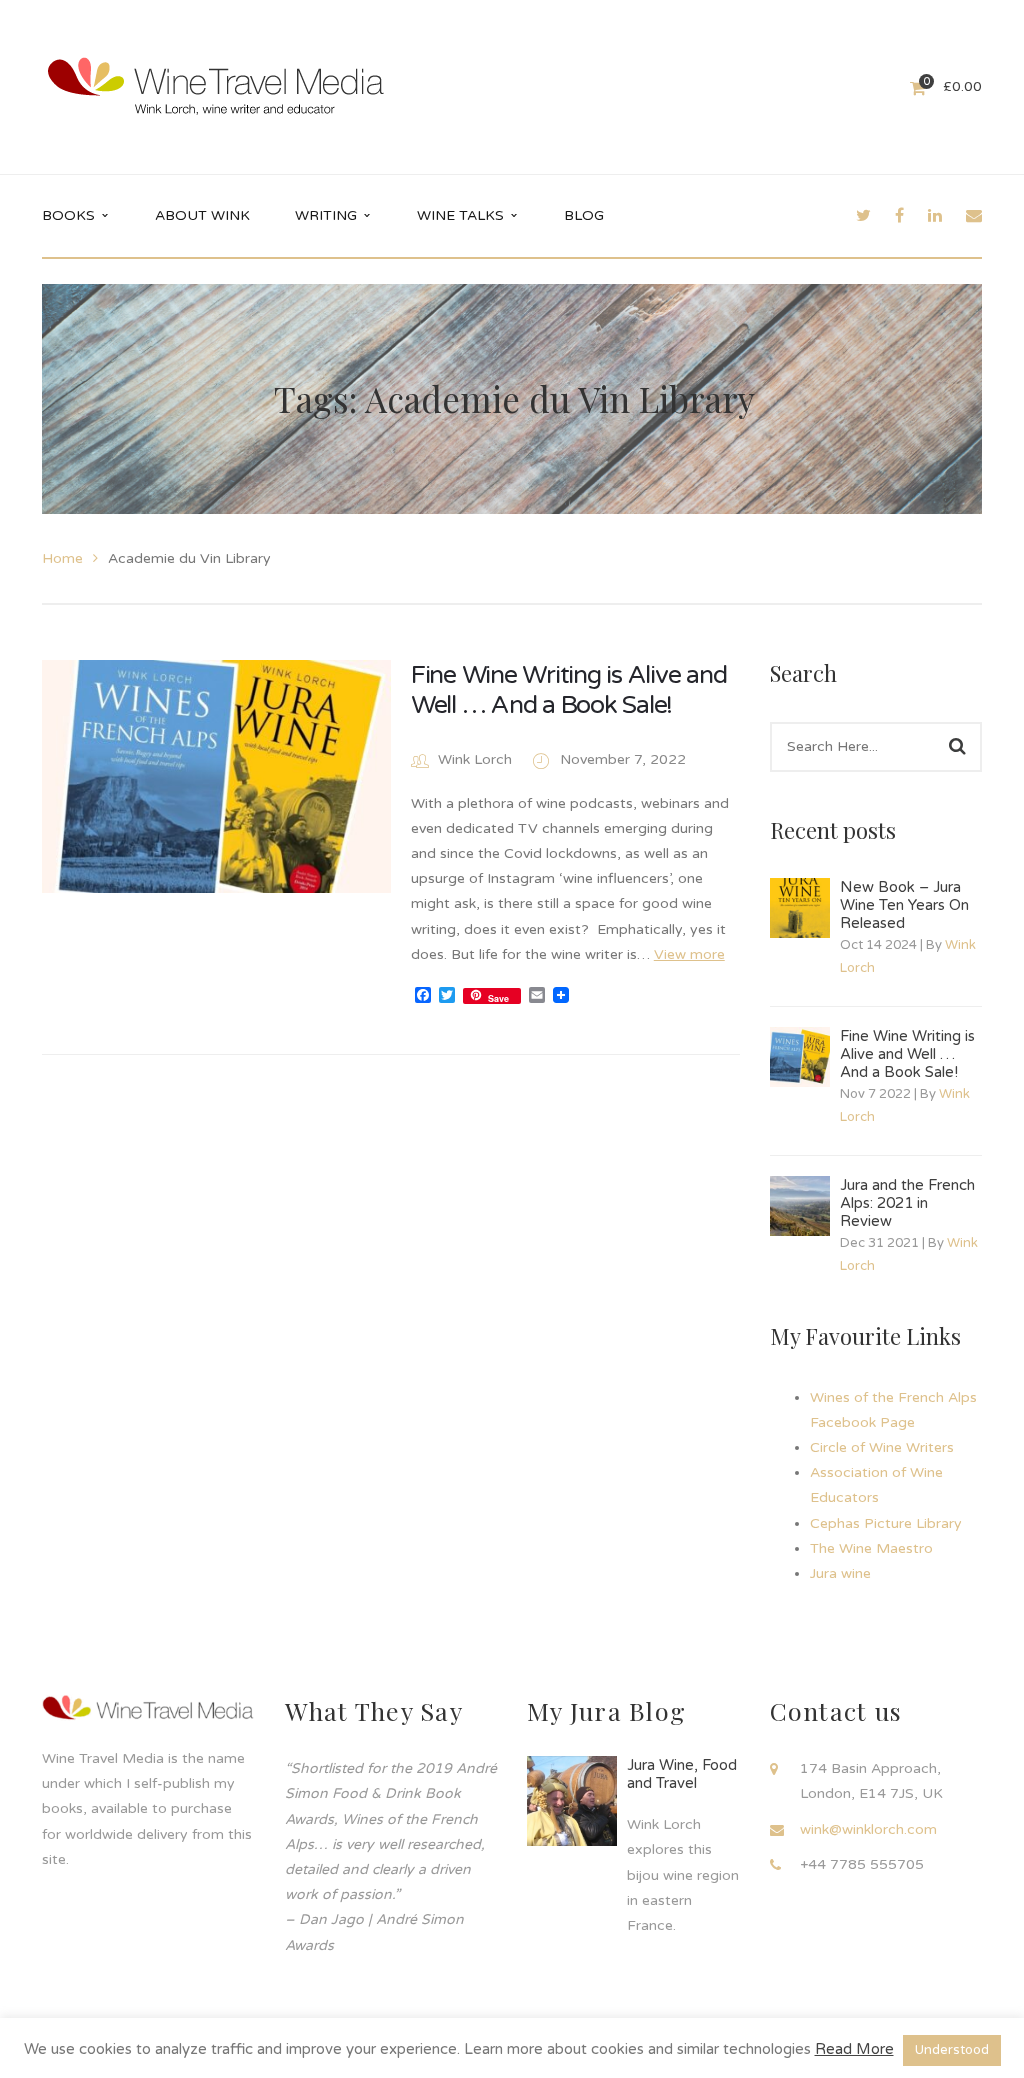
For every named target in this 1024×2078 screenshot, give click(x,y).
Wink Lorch (475, 759)
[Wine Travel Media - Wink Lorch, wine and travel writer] (216, 86)
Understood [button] (952, 2050)
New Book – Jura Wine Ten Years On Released (904, 905)
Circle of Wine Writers (882, 1447)
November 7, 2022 (623, 759)
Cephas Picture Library (886, 1523)
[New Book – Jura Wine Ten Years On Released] (800, 908)
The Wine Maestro (871, 1548)
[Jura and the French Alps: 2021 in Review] (800, 1206)
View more (689, 954)
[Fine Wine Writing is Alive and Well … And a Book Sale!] (216, 776)
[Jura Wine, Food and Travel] (572, 1801)
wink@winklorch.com (868, 1829)
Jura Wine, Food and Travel (682, 1774)
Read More (854, 2049)
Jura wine (840, 1573)
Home (62, 558)
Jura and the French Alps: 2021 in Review (907, 1203)
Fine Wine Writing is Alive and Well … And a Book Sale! (569, 690)
